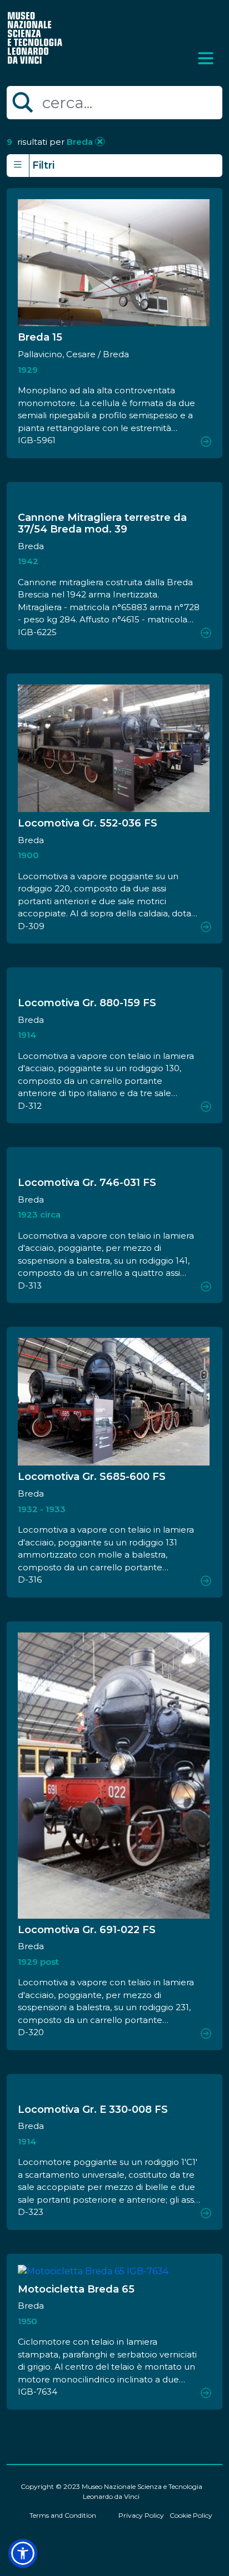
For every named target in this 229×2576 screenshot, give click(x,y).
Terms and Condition (63, 2515)
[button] (23, 2553)
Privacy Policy (141, 2515)
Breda (79, 142)
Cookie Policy (191, 2515)
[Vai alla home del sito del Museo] (36, 37)
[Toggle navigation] (206, 58)
